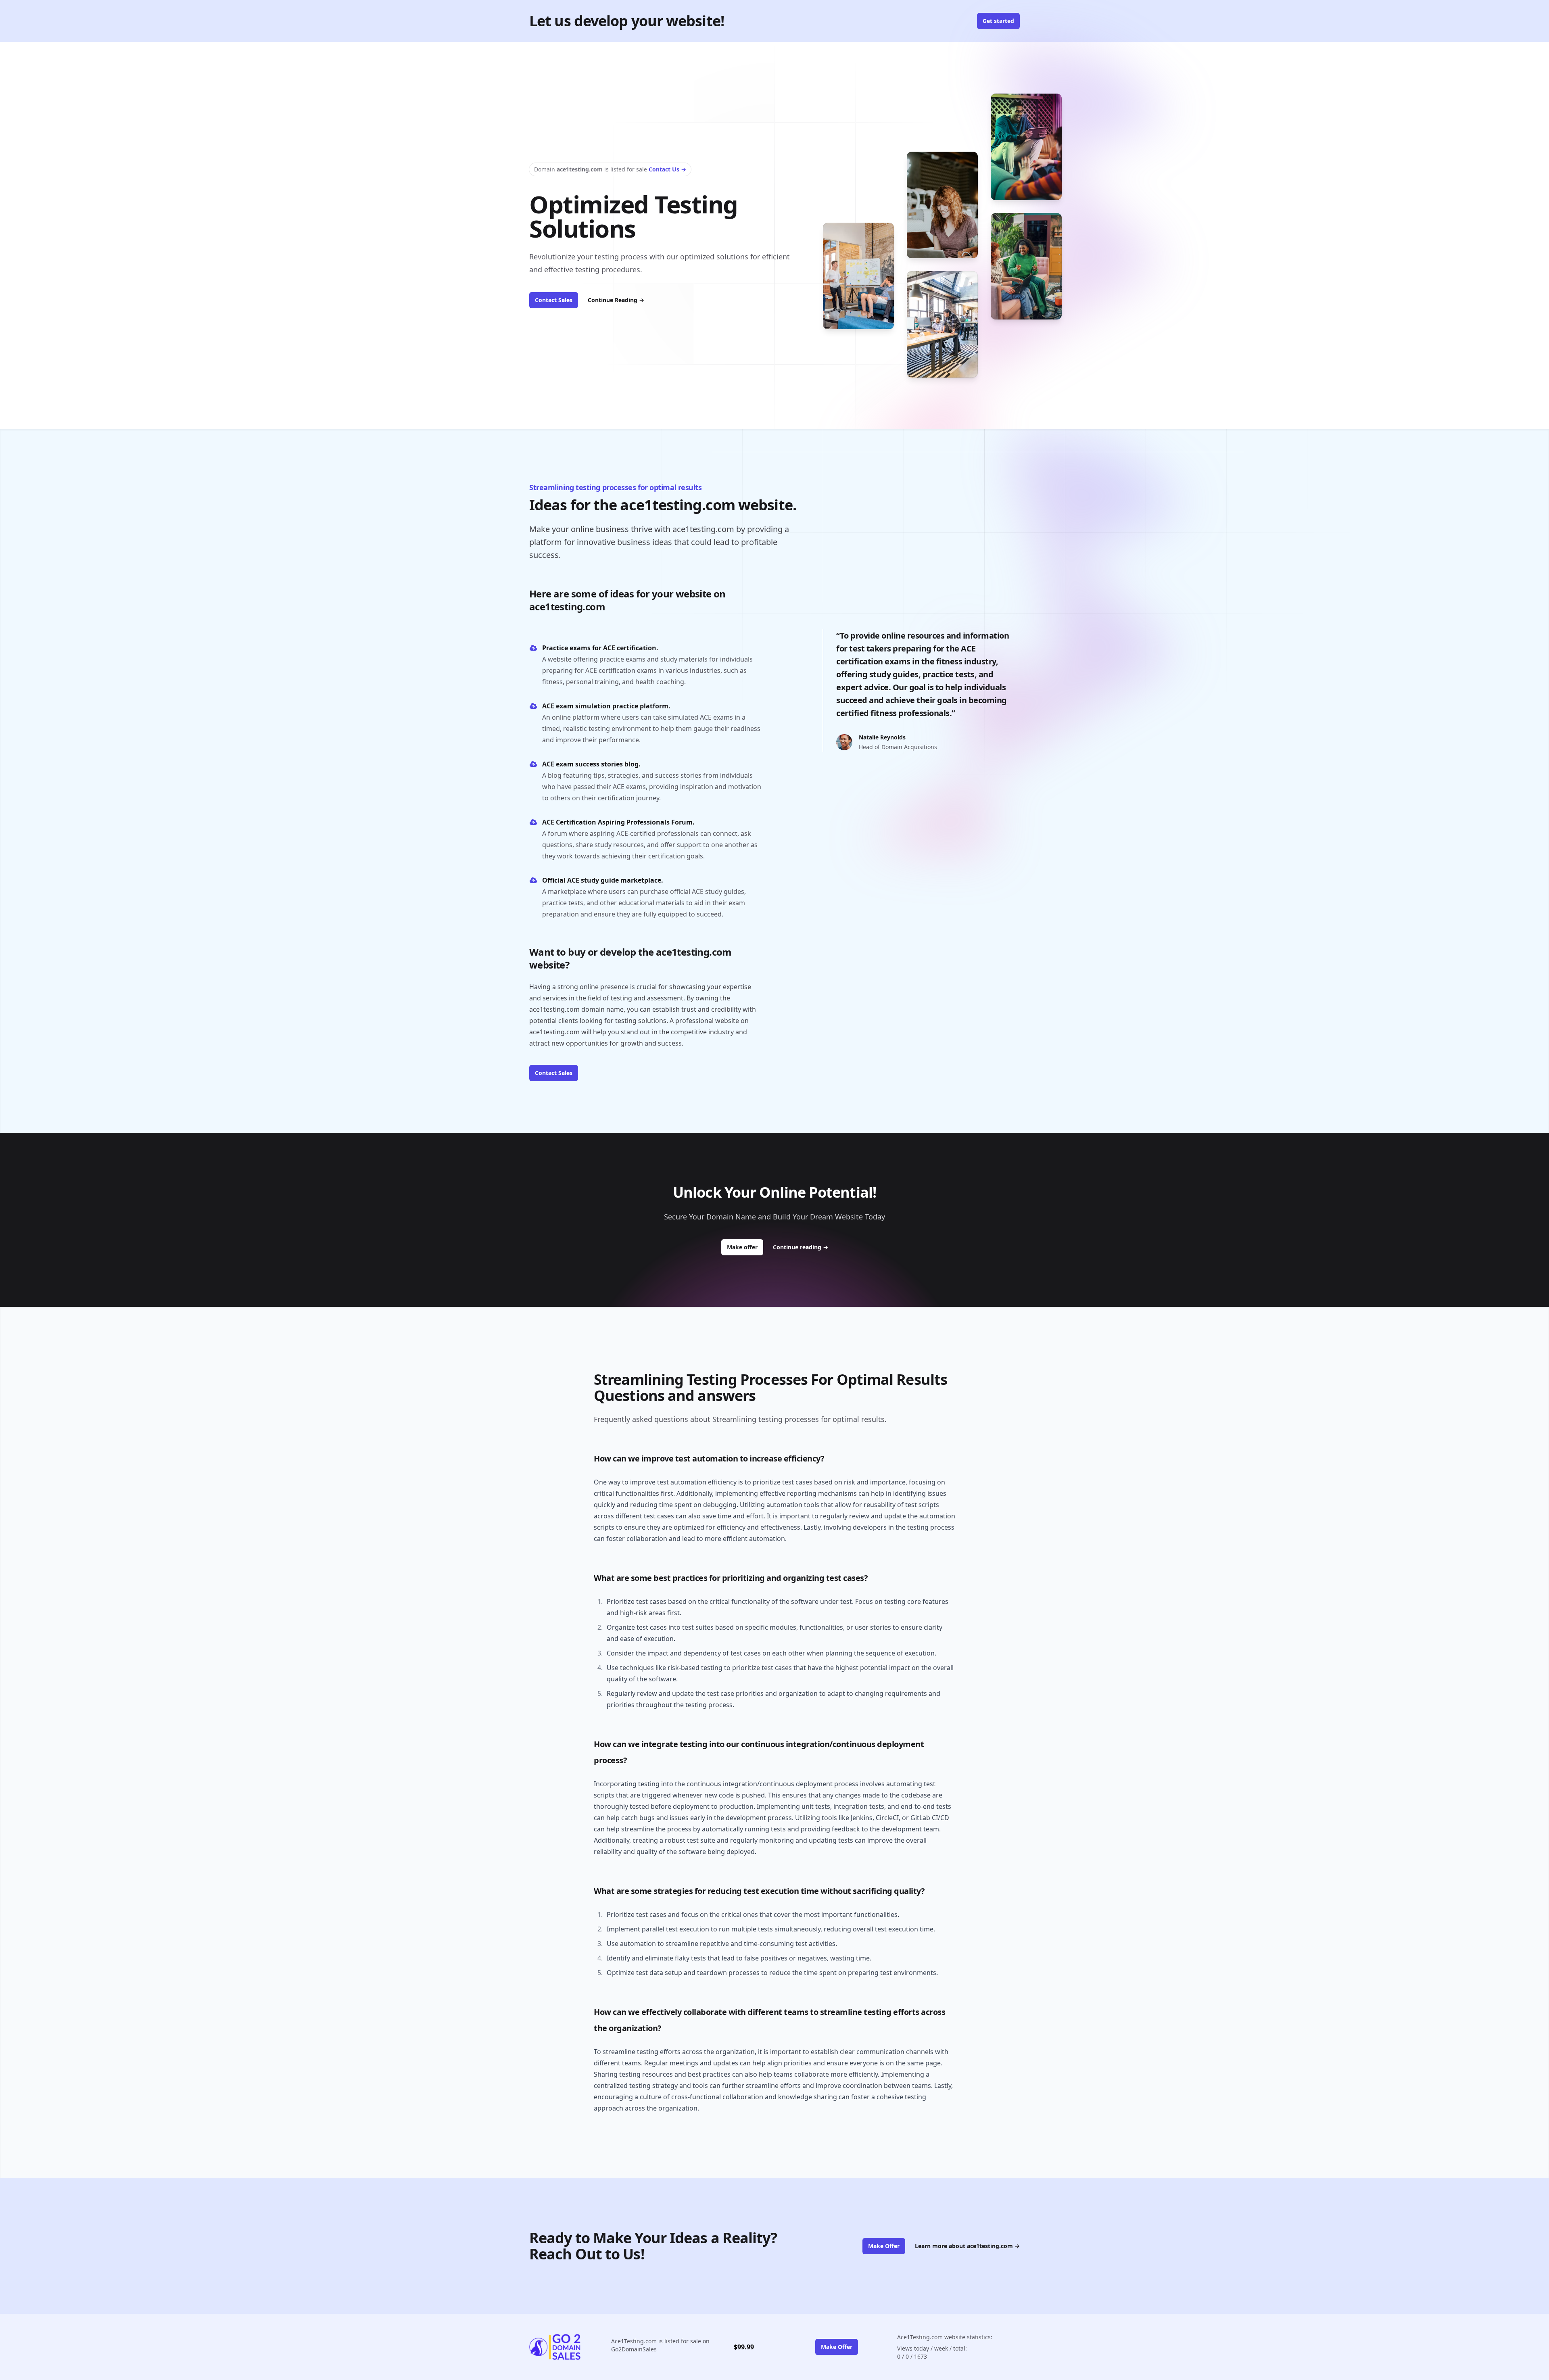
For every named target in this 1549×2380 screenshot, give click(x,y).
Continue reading (801, 1247)
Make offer (745, 1247)
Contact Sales (554, 300)
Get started (998, 21)
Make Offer (884, 2246)
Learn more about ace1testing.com (967, 2246)
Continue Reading (616, 300)
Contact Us (667, 169)
